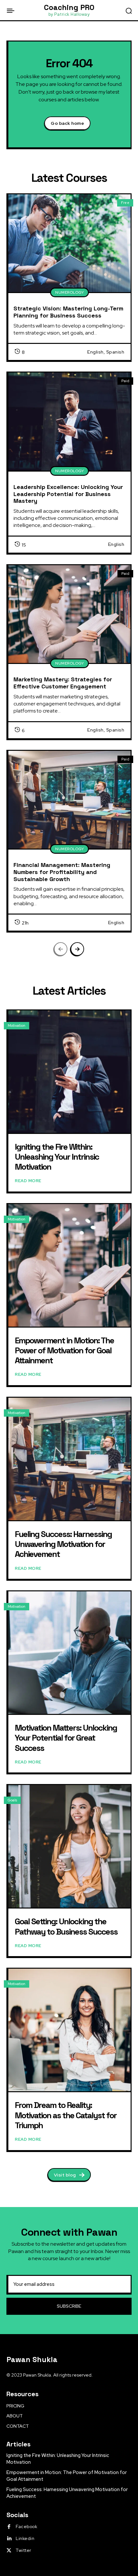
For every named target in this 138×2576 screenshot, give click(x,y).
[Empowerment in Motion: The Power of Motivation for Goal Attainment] (69, 1265)
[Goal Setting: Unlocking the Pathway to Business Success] (69, 1846)
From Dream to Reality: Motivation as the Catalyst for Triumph (66, 2115)
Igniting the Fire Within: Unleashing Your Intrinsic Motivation (57, 1157)
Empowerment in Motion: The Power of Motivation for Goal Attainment (64, 1350)
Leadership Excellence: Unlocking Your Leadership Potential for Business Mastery (68, 494)
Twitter (24, 2550)
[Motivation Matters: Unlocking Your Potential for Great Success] (69, 1653)
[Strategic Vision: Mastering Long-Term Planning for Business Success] (69, 243)
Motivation (17, 1026)
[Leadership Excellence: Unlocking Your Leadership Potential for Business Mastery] (69, 422)
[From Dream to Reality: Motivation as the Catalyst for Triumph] (69, 2030)
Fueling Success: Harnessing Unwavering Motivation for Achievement (63, 1544)
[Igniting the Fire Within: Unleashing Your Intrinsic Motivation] (69, 1072)
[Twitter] (9, 2551)
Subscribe (69, 2306)
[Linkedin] (9, 2539)
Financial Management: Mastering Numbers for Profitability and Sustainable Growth (62, 872)
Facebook (26, 2526)
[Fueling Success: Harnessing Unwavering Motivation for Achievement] (69, 1459)
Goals (12, 1800)
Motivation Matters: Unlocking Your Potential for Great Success (66, 1738)
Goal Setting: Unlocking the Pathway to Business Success (66, 1926)
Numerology (69, 292)
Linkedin (25, 2538)
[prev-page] (61, 949)
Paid (125, 381)
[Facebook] (9, 2527)
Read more (28, 1181)
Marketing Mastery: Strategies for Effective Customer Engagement (63, 683)
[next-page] (77, 949)
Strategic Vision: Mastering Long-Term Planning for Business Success (68, 312)
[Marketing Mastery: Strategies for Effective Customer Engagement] (69, 614)
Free (125, 203)
